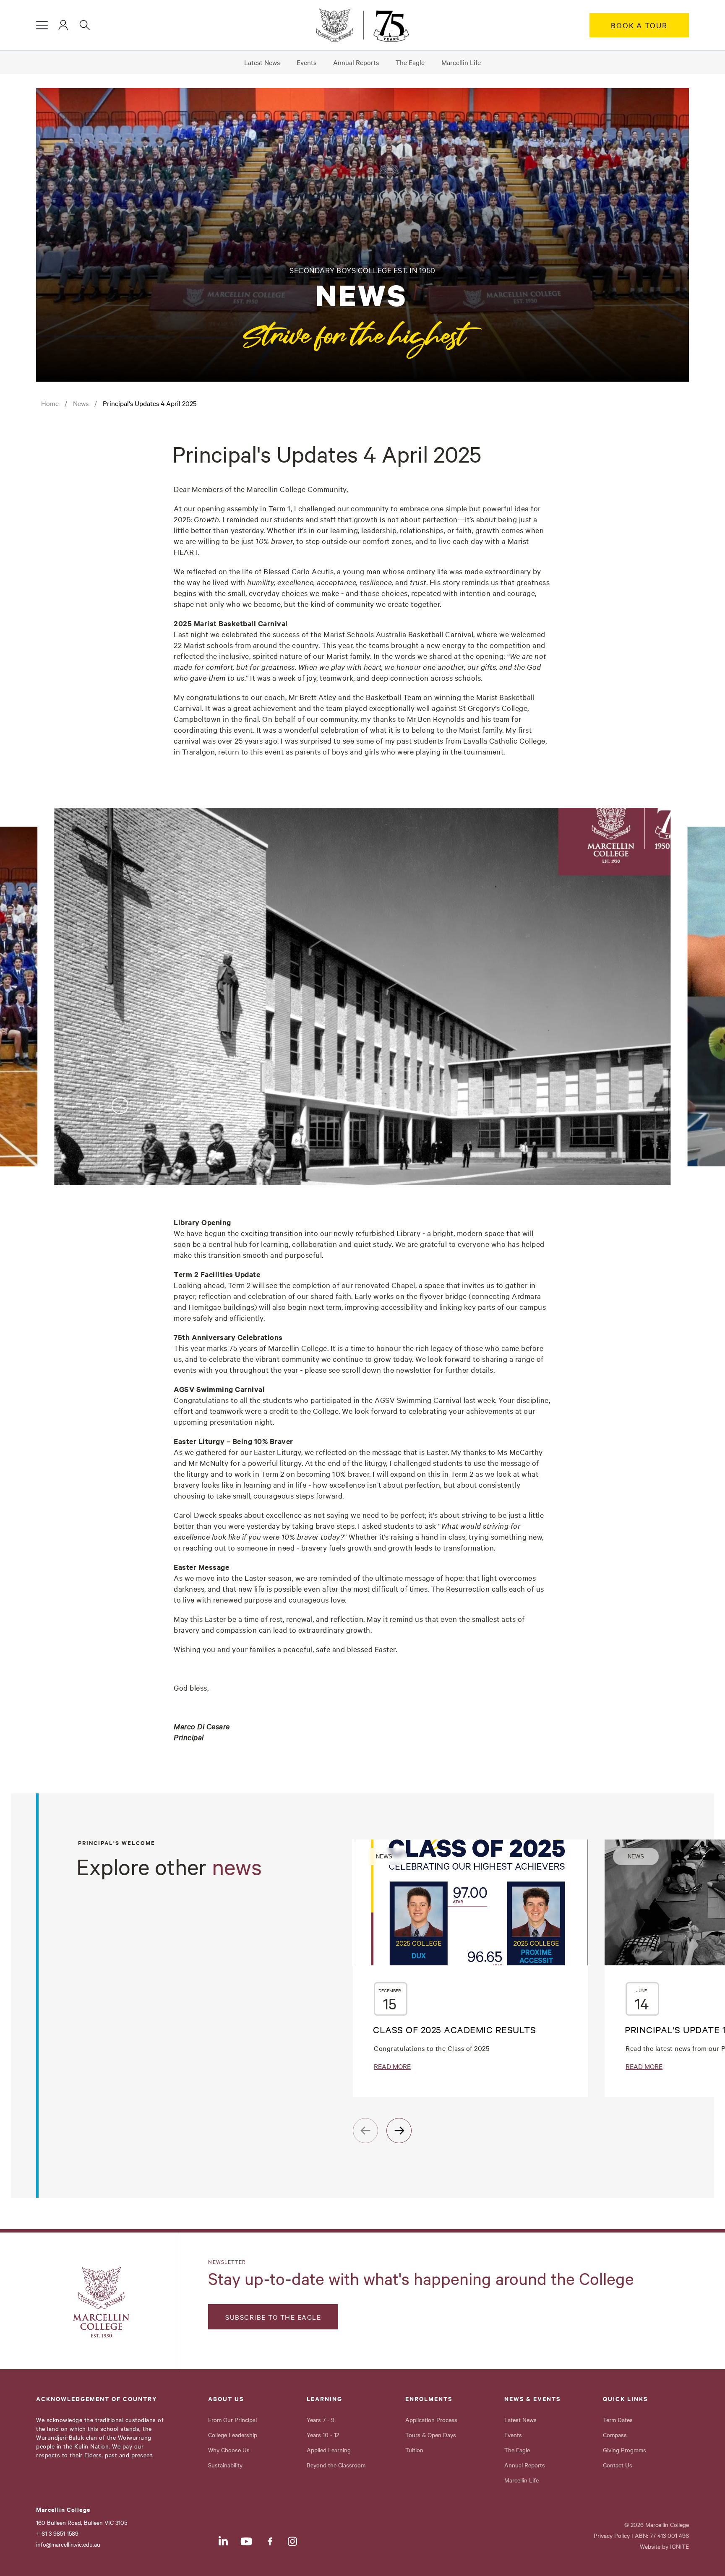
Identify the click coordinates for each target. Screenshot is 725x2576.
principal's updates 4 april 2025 (150, 403)
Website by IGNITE (664, 2546)
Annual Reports (356, 62)
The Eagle (410, 62)
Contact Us (618, 2465)
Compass (615, 2435)
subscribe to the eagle (273, 2317)
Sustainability (225, 2465)
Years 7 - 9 (321, 2420)
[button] (42, 25)
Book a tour (639, 25)
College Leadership (233, 2435)
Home (50, 403)
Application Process (431, 2420)
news (81, 403)
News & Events (532, 2399)
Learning (325, 2399)
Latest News (262, 62)
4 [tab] (162, 1105)
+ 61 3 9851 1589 (57, 2533)
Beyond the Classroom (336, 2465)
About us (226, 2399)
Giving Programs (625, 2450)
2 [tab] (120, 1105)
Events (306, 62)
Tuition (414, 2450)
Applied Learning (329, 2450)
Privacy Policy (612, 2535)
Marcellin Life (461, 62)
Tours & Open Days (431, 2435)
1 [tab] (99, 1105)
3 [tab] (141, 1105)
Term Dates (618, 2420)
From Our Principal (232, 2420)
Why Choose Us (229, 2450)
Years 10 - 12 (323, 2435)
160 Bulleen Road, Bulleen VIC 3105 (82, 2522)
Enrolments (429, 2399)
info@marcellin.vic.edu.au (68, 2544)
